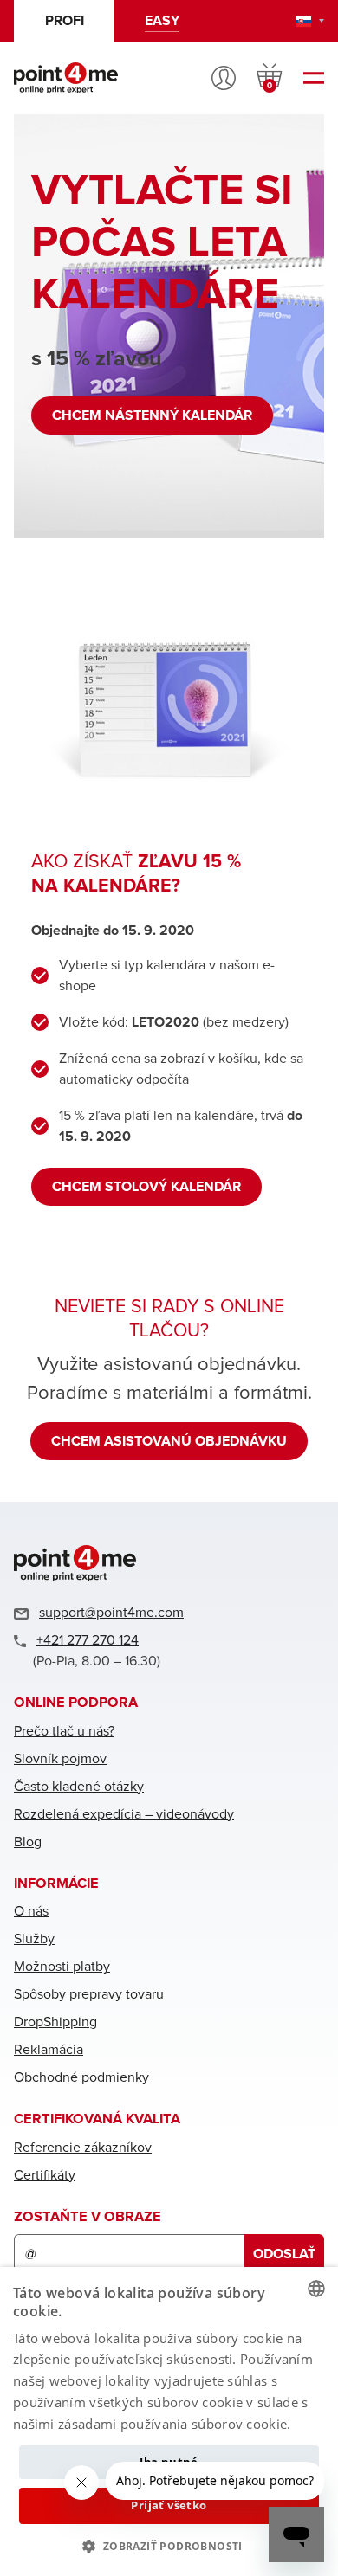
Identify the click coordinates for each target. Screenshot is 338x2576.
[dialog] (169, 2421)
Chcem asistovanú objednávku (169, 1441)
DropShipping (55, 2022)
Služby (34, 1939)
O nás (31, 1911)
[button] (169, 2546)
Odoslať (284, 2254)
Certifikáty (45, 2175)
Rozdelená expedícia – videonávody (124, 1814)
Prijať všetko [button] (169, 2505)
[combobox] (316, 2289)
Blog (28, 1842)
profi (65, 21)
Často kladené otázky (79, 1787)
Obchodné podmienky (81, 2077)
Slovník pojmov (60, 1759)
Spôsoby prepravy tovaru (89, 1994)
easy (162, 21)
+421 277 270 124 (88, 1640)
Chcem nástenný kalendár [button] (152, 415)
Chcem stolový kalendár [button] (146, 1187)
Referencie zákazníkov (83, 2148)
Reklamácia (49, 2050)
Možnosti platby (62, 1967)
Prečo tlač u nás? (64, 1731)
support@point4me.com (111, 1613)
